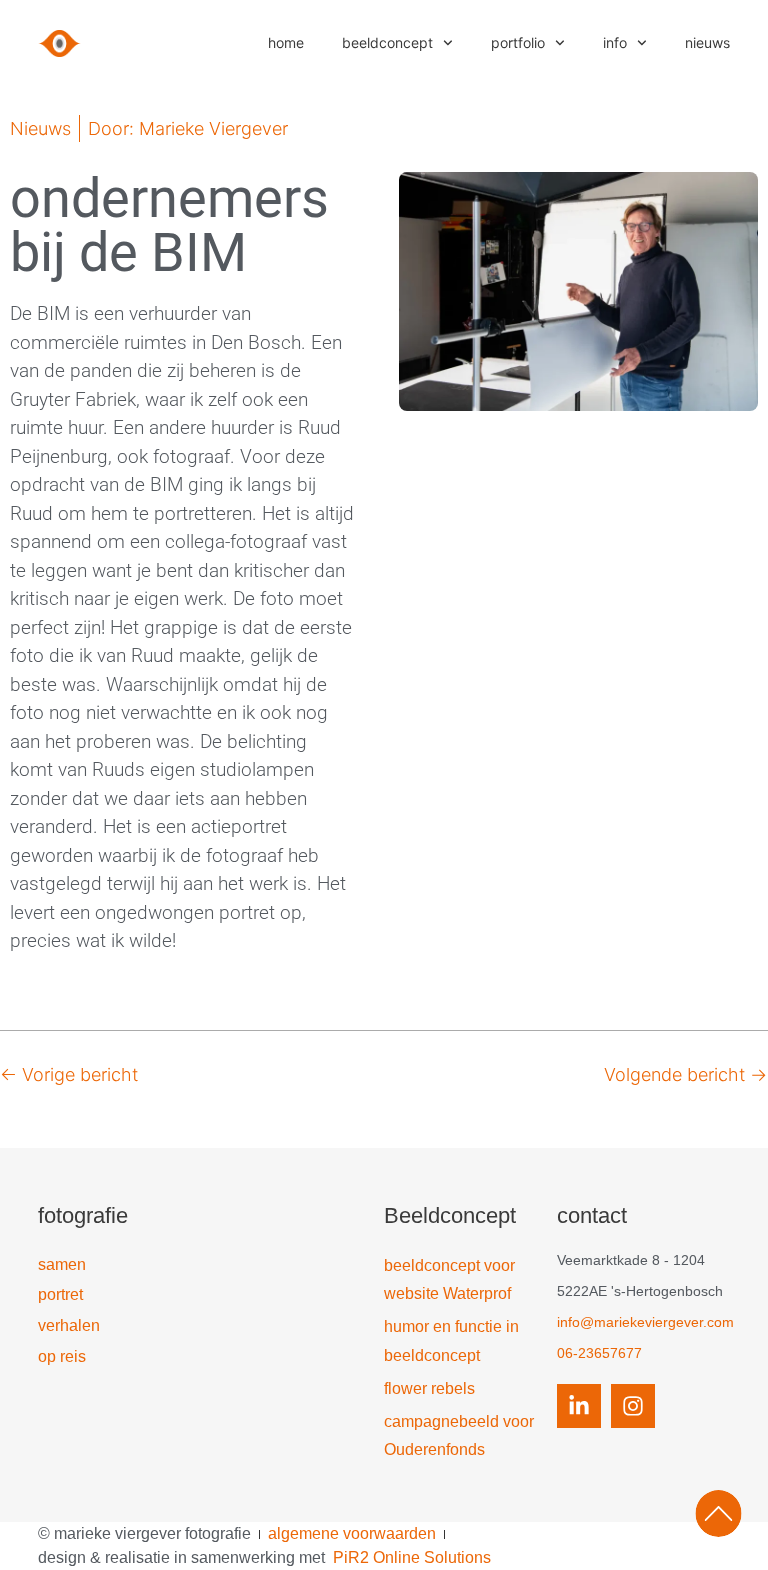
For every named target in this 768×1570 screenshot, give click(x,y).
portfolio (518, 42)
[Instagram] (633, 1406)
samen (62, 1264)
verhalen (69, 1325)
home (286, 42)
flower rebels (429, 1388)
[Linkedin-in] (579, 1406)
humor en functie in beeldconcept (451, 1341)
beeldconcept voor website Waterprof (449, 1280)
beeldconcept (387, 42)
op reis (62, 1356)
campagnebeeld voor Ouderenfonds (459, 1436)
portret (60, 1294)
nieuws (707, 42)
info (615, 42)
